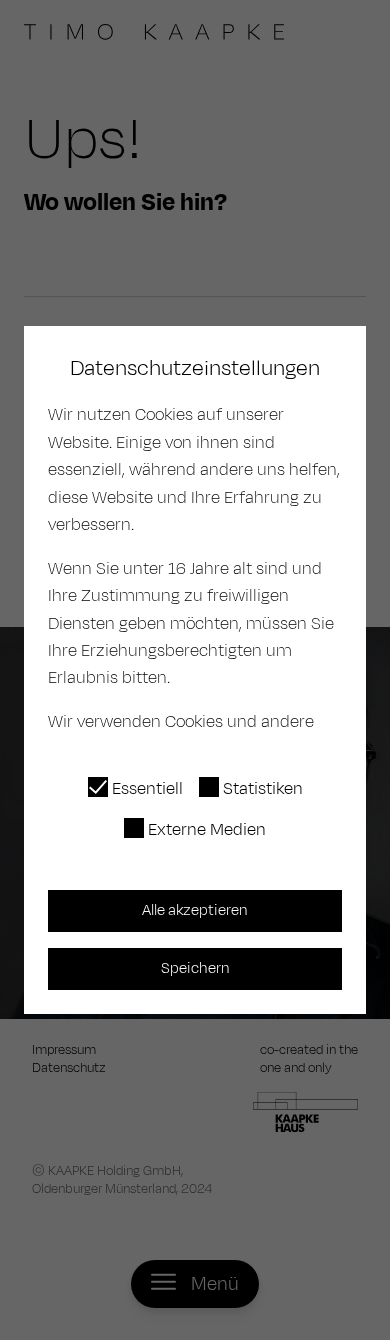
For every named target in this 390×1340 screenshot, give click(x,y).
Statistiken (263, 789)
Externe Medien (207, 830)
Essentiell (147, 789)
